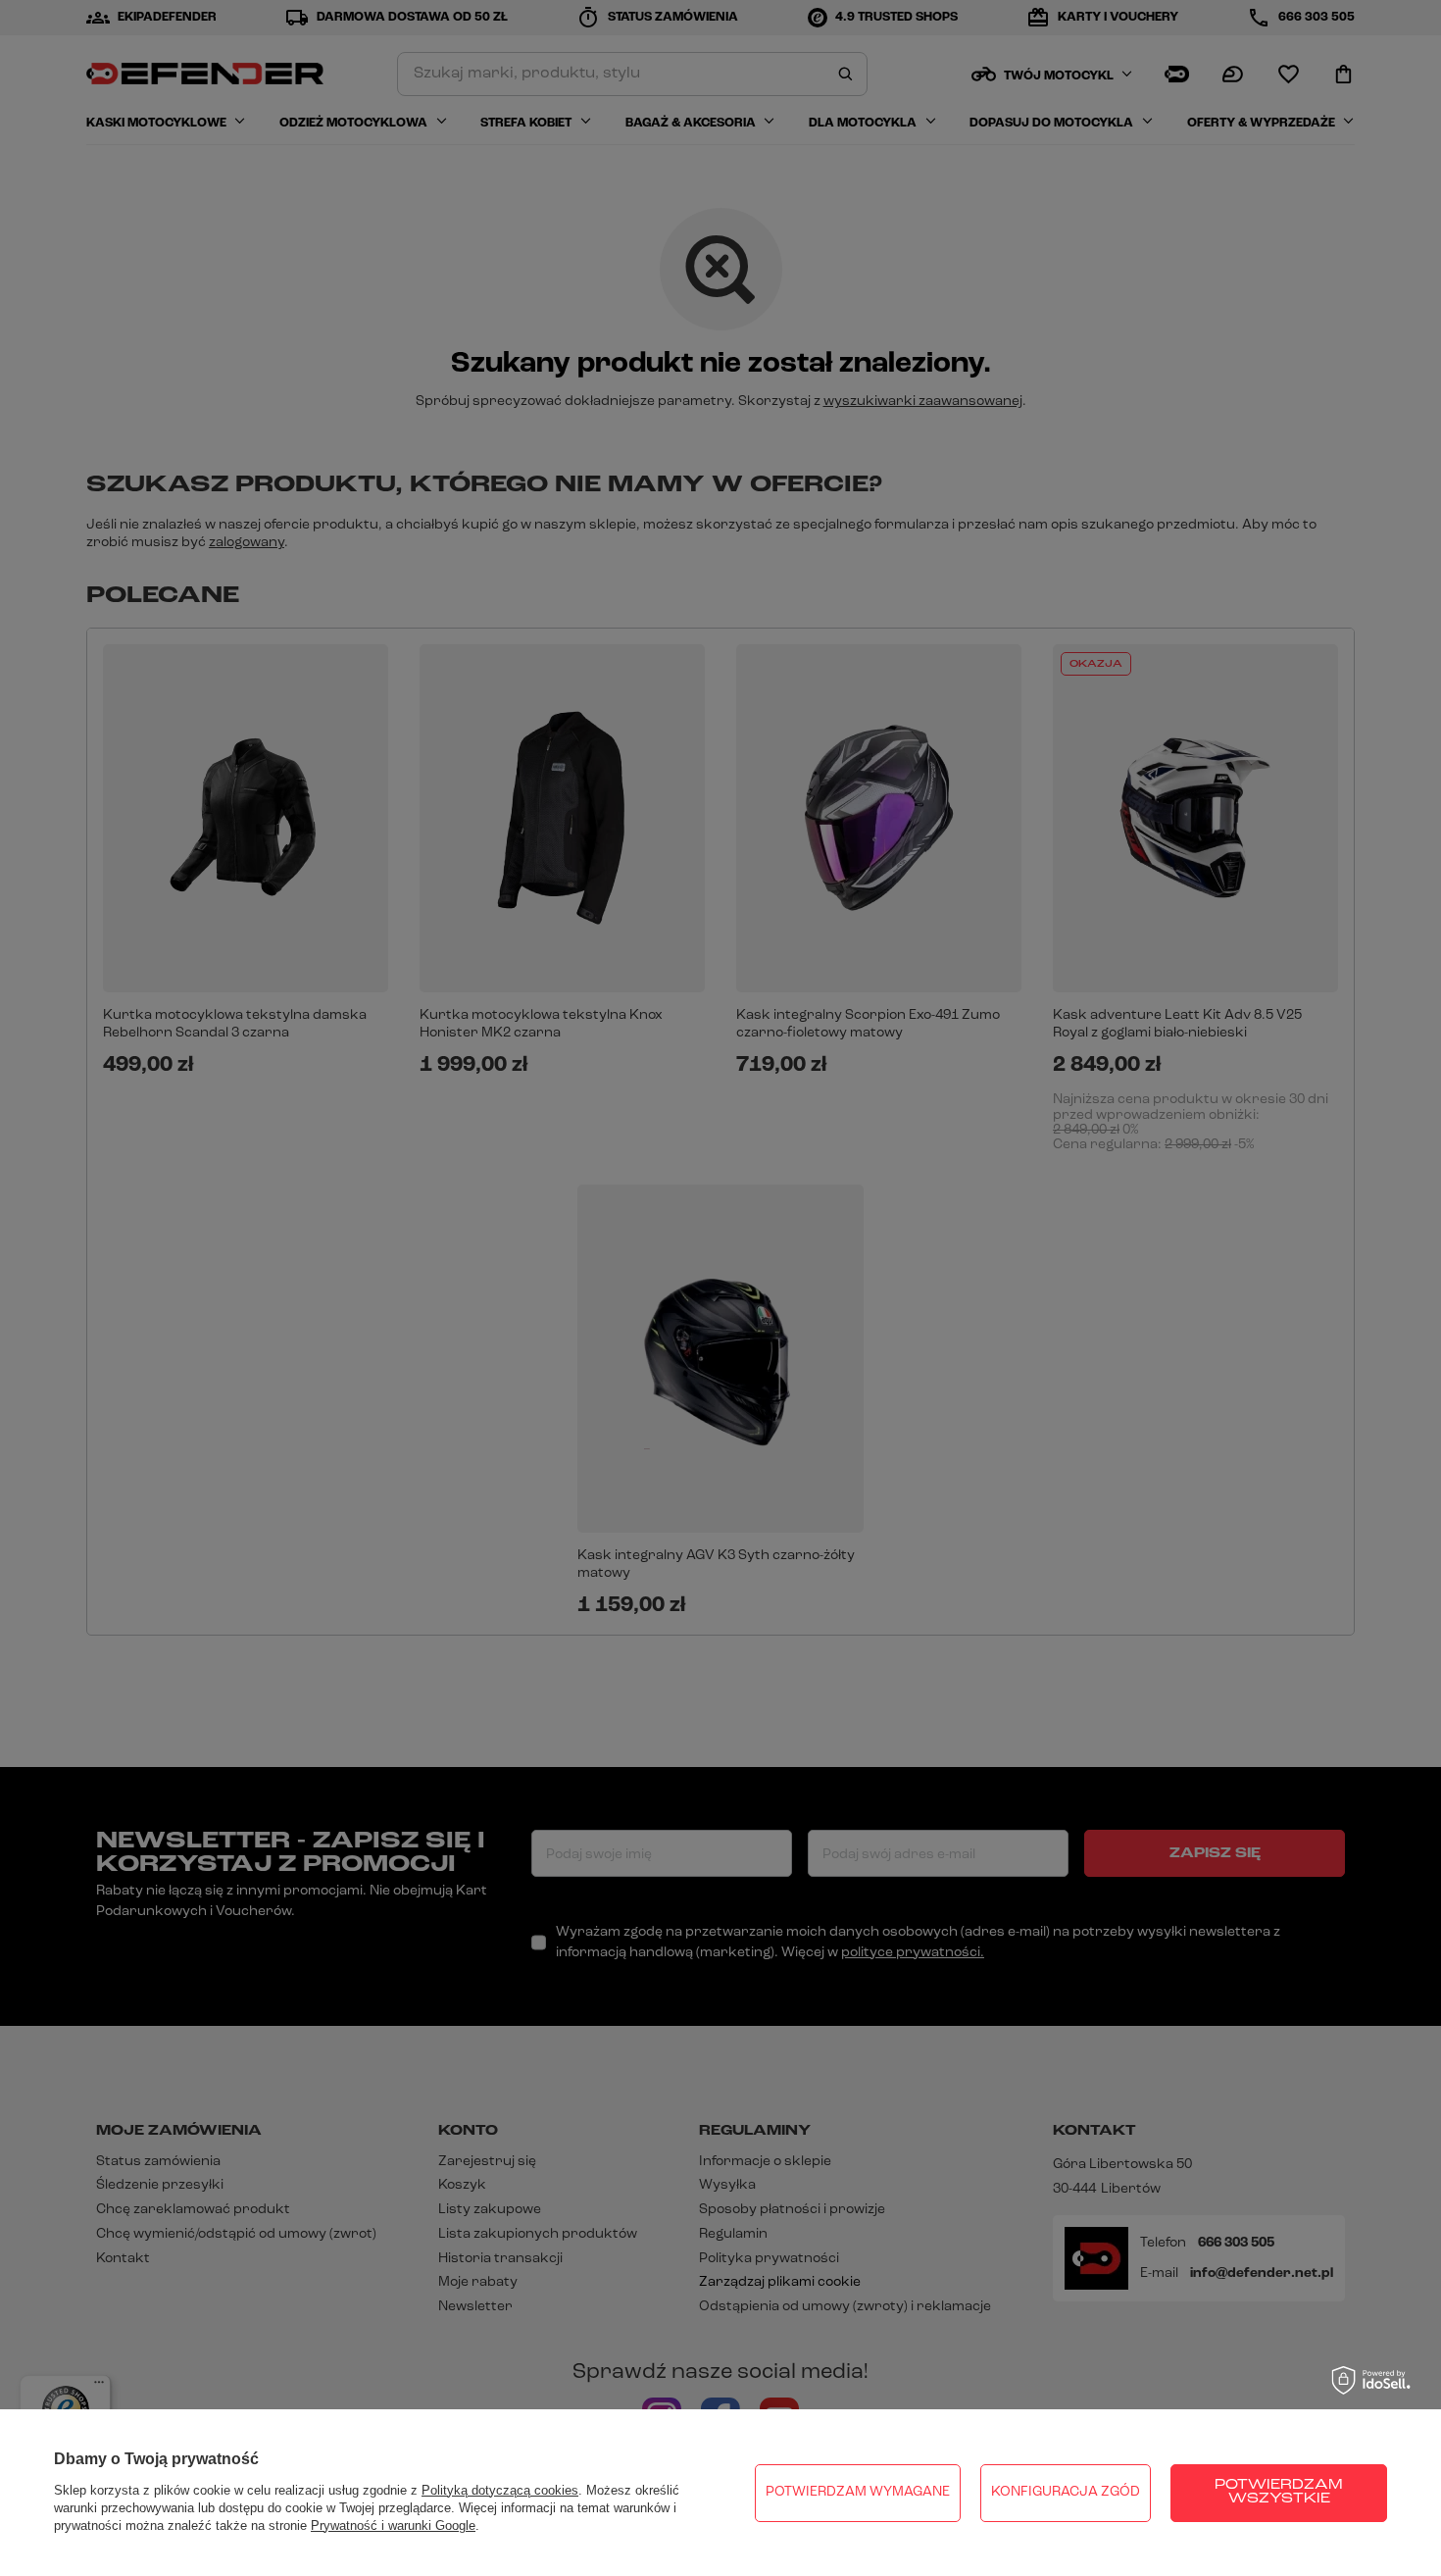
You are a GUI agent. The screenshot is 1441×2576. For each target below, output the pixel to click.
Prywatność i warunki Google (393, 2525)
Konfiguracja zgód (1066, 2492)
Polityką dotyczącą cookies (500, 2490)
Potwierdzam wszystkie (1279, 2492)
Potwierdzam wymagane (858, 2492)
